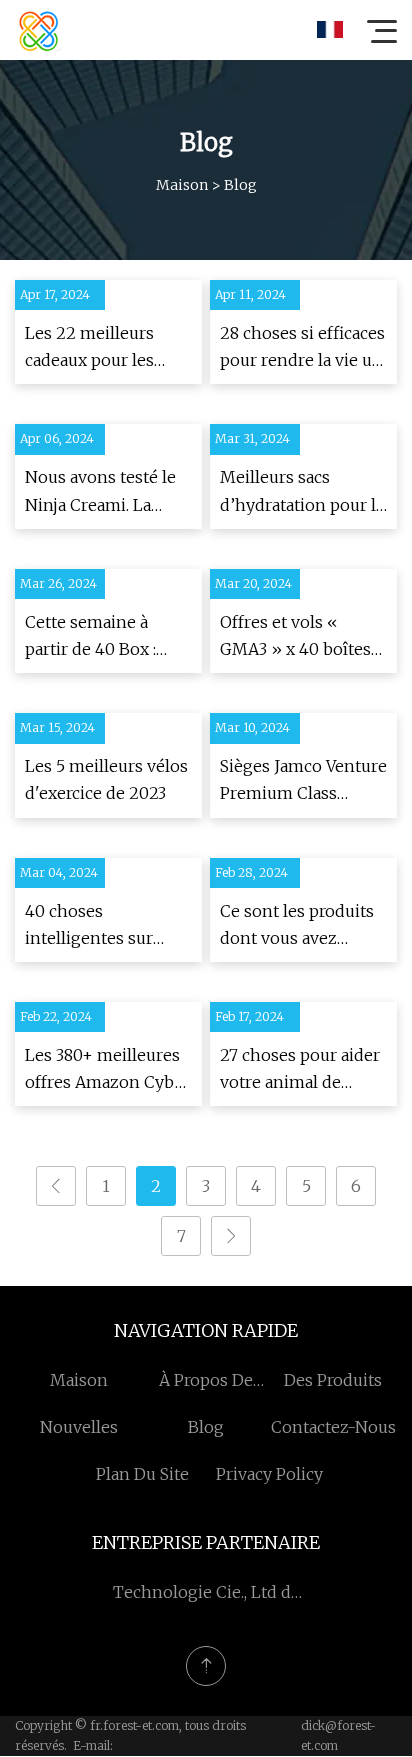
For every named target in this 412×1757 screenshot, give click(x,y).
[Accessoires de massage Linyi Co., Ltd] (39, 30)
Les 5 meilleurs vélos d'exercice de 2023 (106, 779)
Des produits (333, 1380)
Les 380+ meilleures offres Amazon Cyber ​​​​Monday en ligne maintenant (108, 1070)
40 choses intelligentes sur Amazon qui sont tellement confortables (91, 926)
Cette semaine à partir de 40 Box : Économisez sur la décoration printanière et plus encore (97, 637)
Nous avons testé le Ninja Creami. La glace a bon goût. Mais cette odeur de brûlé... (101, 492)
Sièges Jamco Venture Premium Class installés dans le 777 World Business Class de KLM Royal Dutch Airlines (303, 781)
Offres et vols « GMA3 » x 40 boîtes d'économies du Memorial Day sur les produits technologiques (302, 637)
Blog (206, 1427)
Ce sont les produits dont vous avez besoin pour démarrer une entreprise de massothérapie (297, 926)
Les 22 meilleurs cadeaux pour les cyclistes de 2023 (90, 348)
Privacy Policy (269, 1474)
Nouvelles (79, 1427)
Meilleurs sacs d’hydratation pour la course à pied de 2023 (303, 492)
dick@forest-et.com (338, 1735)
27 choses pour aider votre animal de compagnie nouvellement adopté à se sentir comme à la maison (303, 1070)
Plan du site (142, 1474)
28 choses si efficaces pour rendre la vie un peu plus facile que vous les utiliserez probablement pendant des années (302, 348)
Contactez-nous (333, 1427)
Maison (182, 185)
